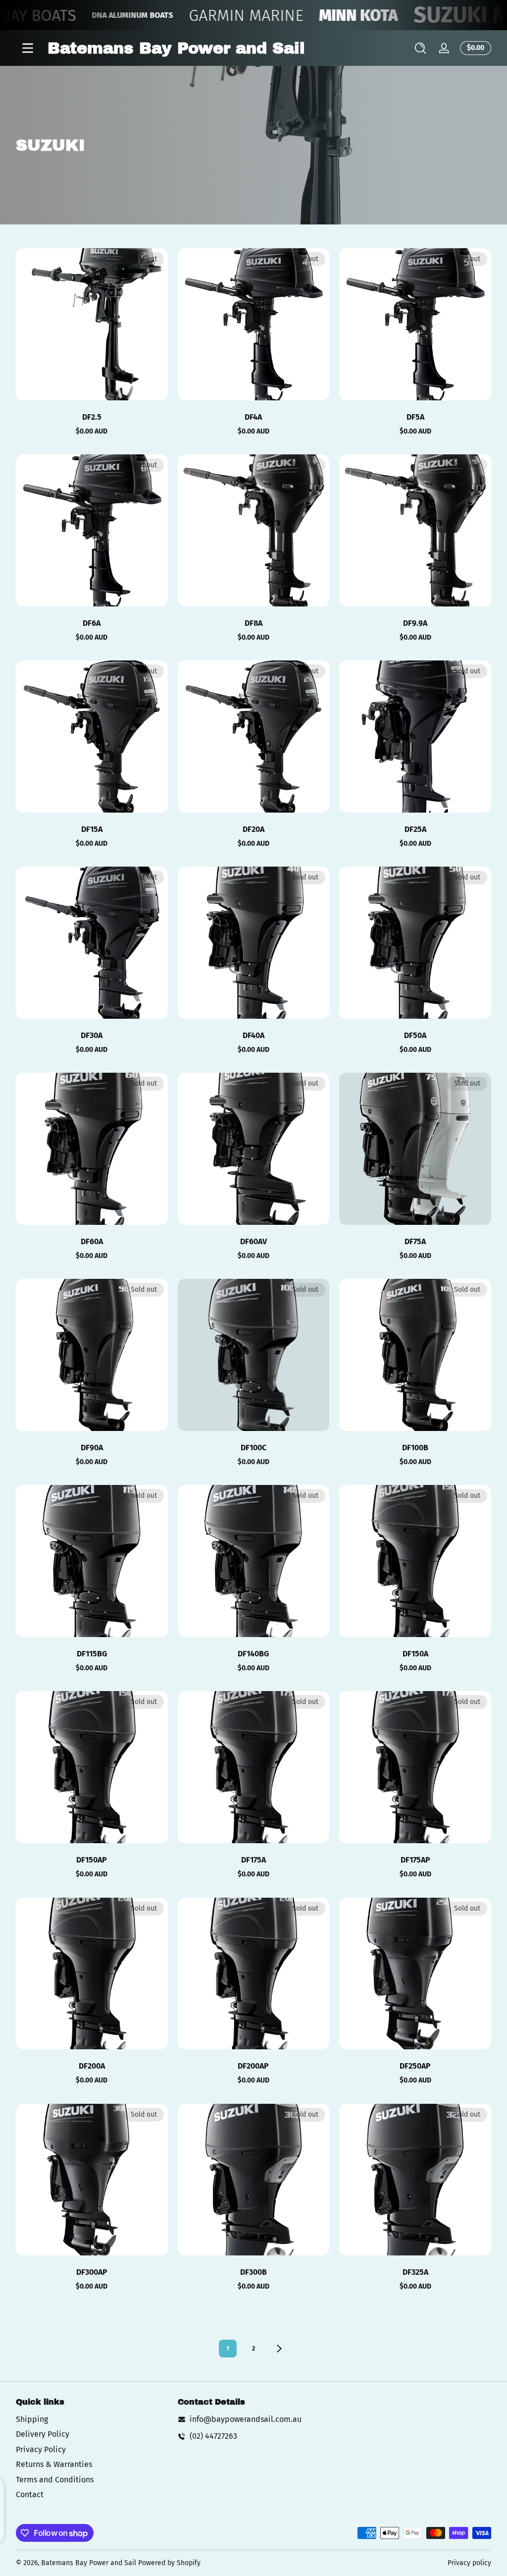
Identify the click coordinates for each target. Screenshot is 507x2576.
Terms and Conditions (55, 2480)
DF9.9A (415, 623)
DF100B (415, 1448)
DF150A (415, 1654)
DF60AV (253, 1241)
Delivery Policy (43, 2434)
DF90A (92, 1448)
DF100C (253, 1448)
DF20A (253, 829)
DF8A (253, 623)
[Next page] (279, 2349)
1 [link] (228, 2349)
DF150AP (92, 1860)
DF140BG (253, 1654)
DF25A (415, 829)
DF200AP (253, 2066)
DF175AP (415, 1860)
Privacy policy (469, 2563)
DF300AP (92, 2272)
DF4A (253, 417)
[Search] (420, 48)
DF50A (415, 1035)
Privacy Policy (41, 2449)
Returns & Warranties (54, 2464)
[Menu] (28, 48)
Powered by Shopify (169, 2563)
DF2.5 (92, 417)
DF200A (92, 2066)
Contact (30, 2494)
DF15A (92, 829)
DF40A (253, 1035)
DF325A (415, 2272)
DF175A (253, 1860)
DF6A (92, 623)
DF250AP (415, 2066)
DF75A (415, 1241)
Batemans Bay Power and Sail (89, 2563)
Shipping (32, 2419)
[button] (420, 48)
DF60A (92, 1241)
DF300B (253, 2272)
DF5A (415, 417)
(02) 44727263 (213, 2436)
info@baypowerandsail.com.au (246, 2419)
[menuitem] (92, 2419)
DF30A (92, 1035)
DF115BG (92, 1654)
